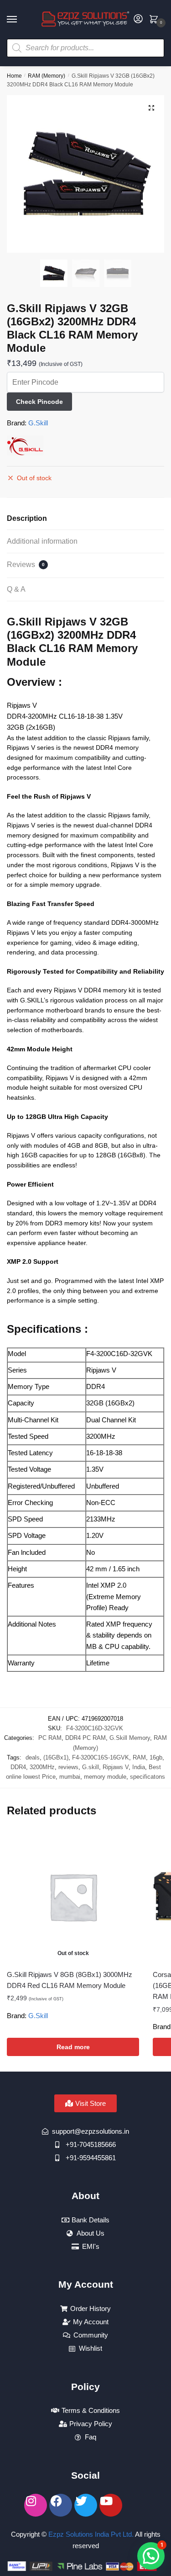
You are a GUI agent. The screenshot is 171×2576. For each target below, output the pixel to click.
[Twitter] (86, 2505)
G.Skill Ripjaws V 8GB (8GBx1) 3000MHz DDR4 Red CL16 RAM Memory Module (70, 1980)
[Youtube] (111, 2505)
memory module (105, 1777)
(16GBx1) (56, 1757)
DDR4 (18, 1767)
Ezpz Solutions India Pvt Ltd (90, 2534)
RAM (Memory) (47, 76)
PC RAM (50, 1738)
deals (33, 1757)
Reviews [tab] (26, 564)
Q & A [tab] (16, 589)
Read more (73, 2047)
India (139, 1767)
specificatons (148, 1777)
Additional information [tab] (42, 541)
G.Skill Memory (130, 1738)
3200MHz (42, 1767)
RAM (139, 1757)
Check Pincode (39, 402)
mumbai (70, 1777)
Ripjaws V (116, 1767)
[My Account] (138, 19)
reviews (68, 1767)
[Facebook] (61, 2505)
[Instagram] (36, 2505)
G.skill (91, 1767)
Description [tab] (27, 518)
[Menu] (21, 20)
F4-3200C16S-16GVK (101, 1757)
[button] (151, 108)
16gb (156, 1757)
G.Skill (38, 423)
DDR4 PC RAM (85, 1738)
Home (14, 76)
